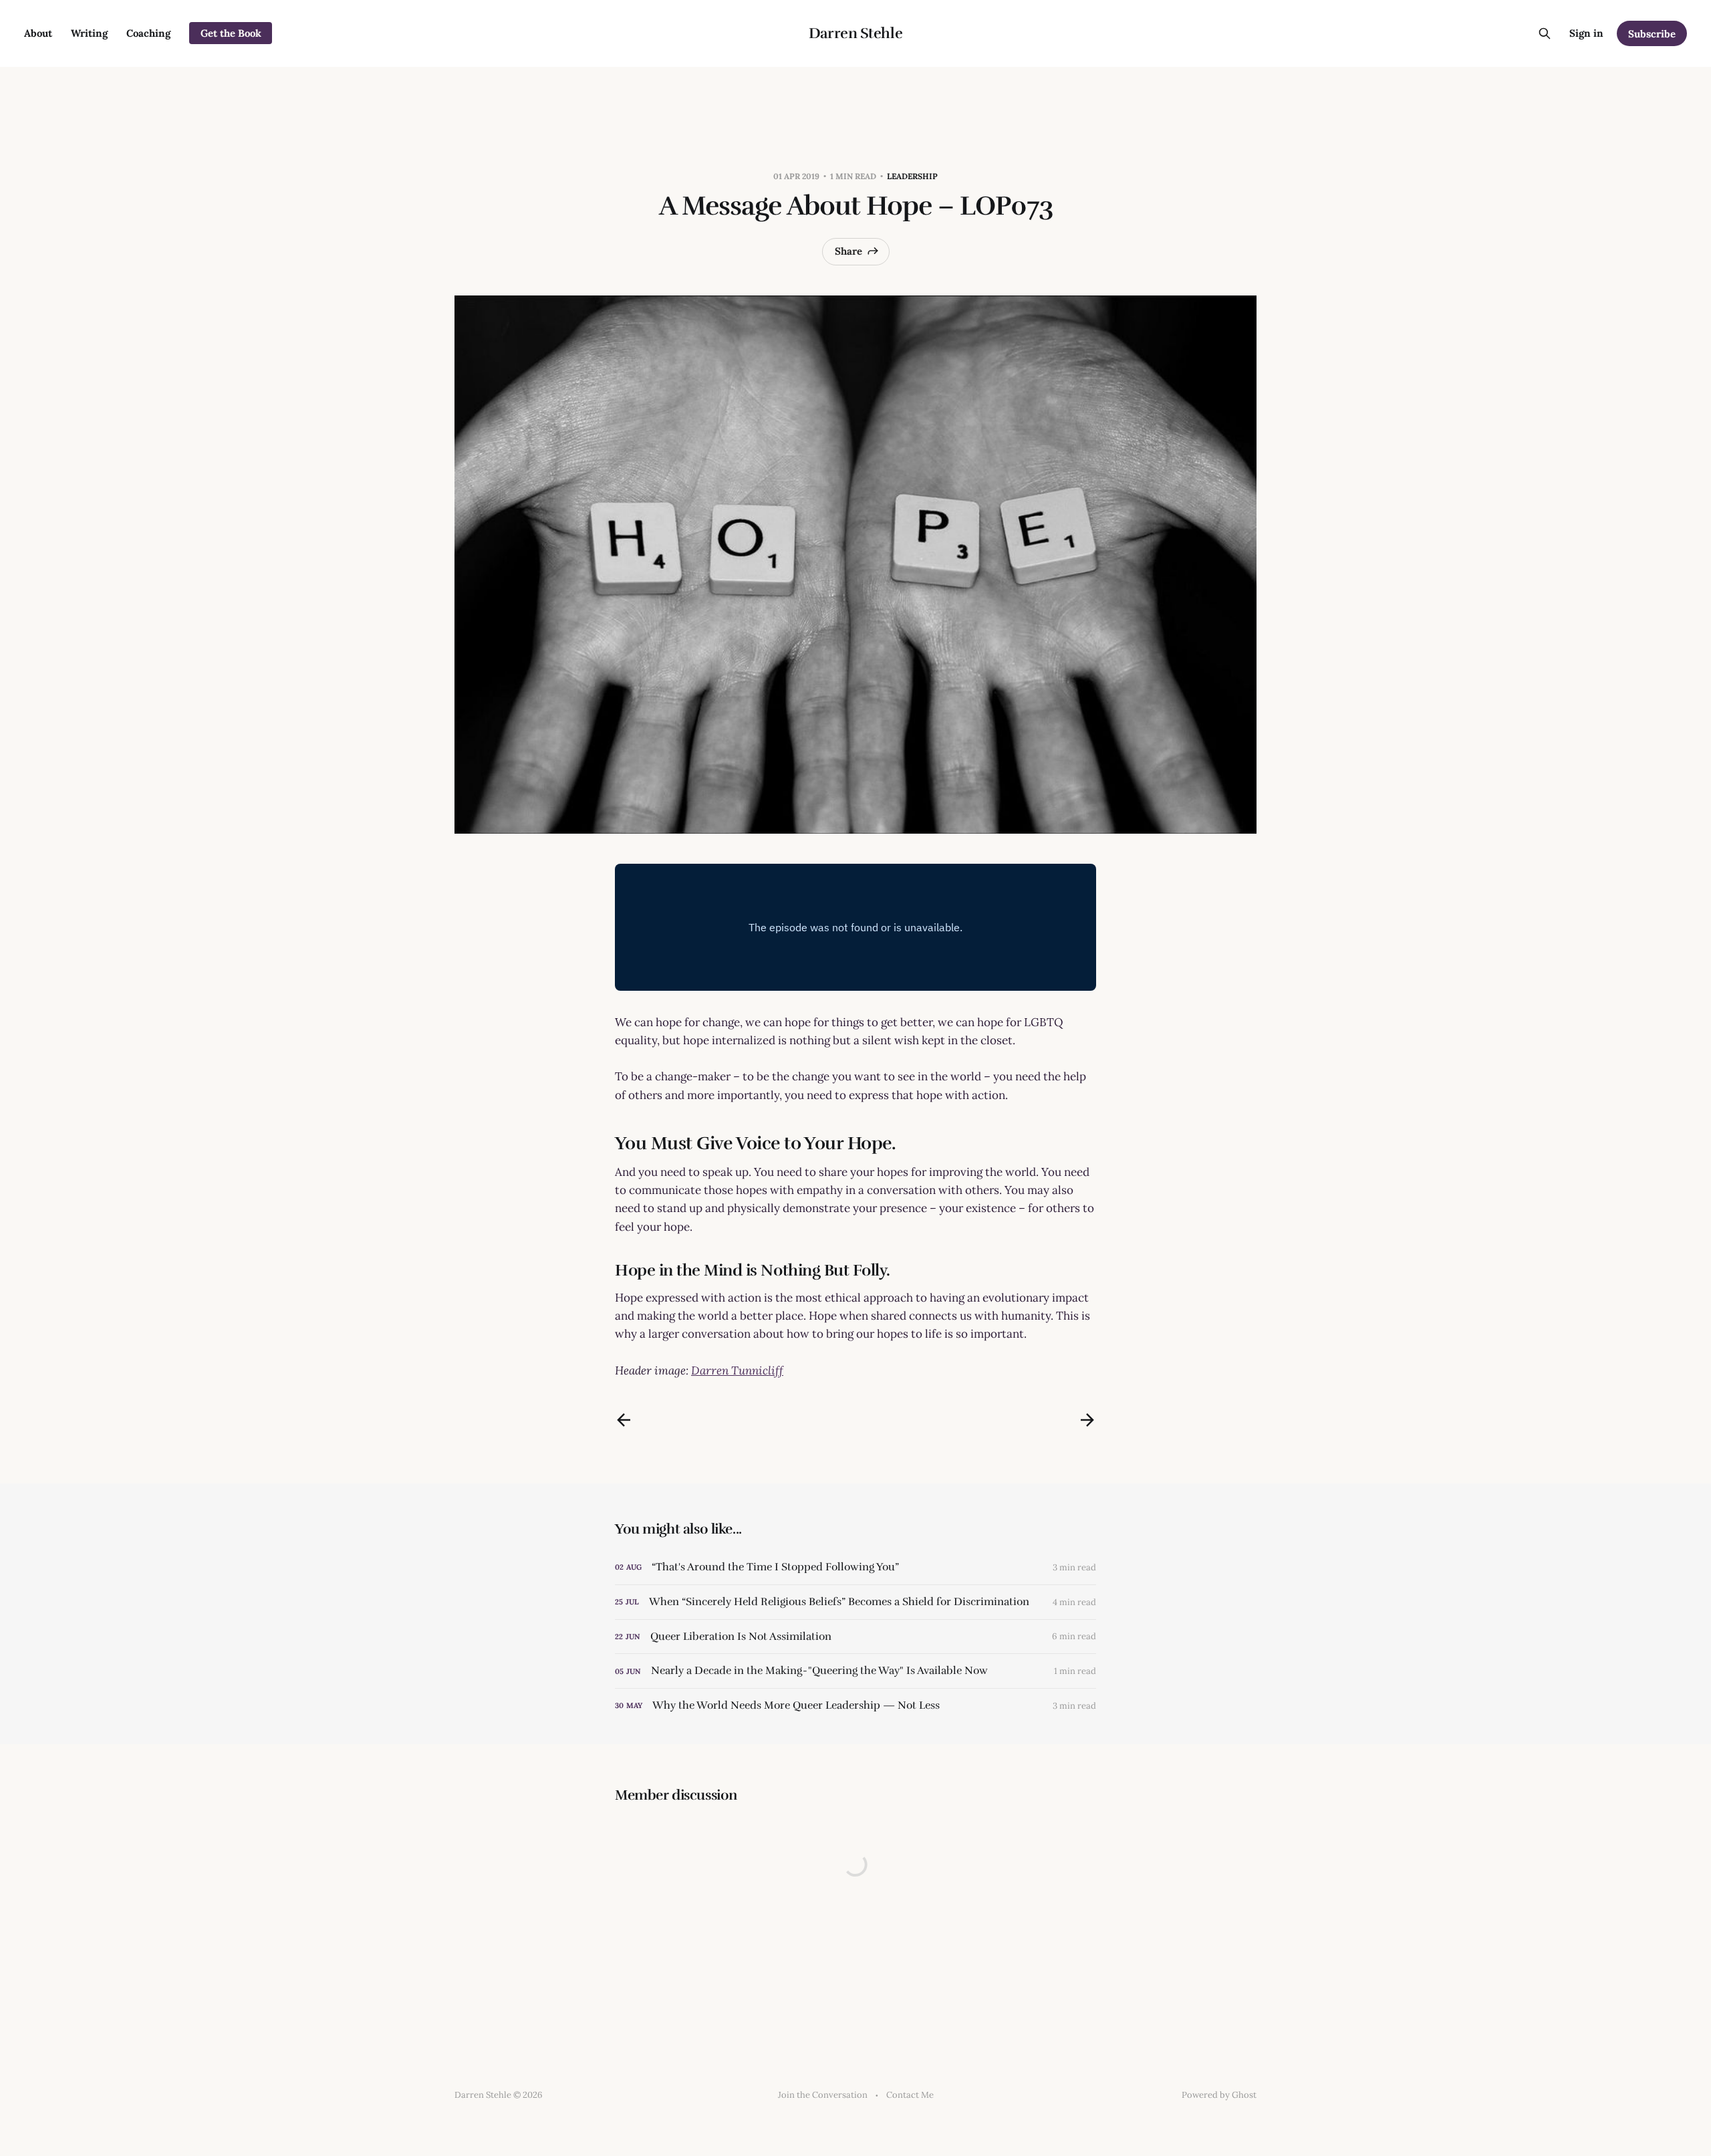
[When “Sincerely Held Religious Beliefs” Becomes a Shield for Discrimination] (855, 1602)
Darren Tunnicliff (737, 1370)
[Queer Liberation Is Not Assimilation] (855, 1637)
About (38, 33)
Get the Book (231, 33)
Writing (89, 33)
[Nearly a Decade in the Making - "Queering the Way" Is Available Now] (855, 1671)
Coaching (148, 33)
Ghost (1244, 2095)
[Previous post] (624, 1420)
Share (848, 251)
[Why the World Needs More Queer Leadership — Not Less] (855, 1706)
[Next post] (1087, 1420)
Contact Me (910, 2095)
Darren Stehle (855, 33)
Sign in (1586, 33)
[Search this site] (1545, 33)
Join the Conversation (823, 2095)
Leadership (912, 176)
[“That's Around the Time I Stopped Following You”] (855, 1567)
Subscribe (1652, 34)
